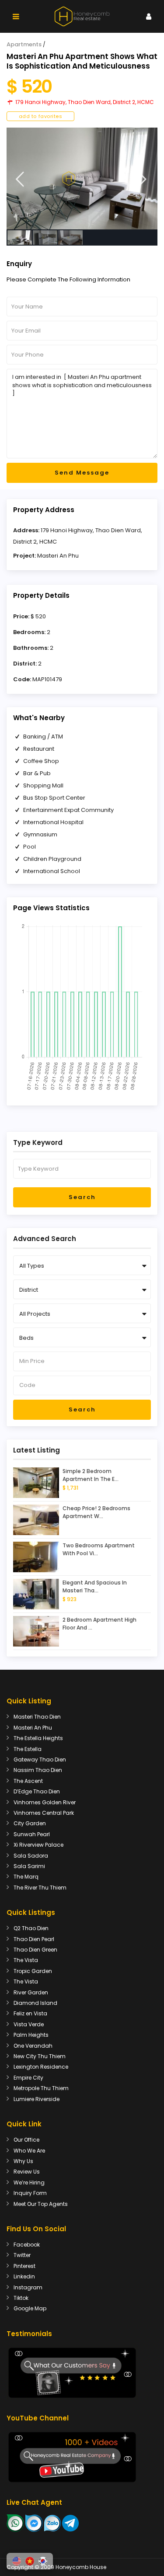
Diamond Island (35, 2003)
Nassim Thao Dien (38, 1770)
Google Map (30, 2308)
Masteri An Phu (58, 556)
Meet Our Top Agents (41, 2204)
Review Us (27, 2172)
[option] (82, 179)
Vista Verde (29, 2024)
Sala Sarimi (29, 1866)
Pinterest (24, 2266)
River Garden (31, 1992)
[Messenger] (34, 2523)
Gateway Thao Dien (40, 1760)
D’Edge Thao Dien (37, 1791)
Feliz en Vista (30, 2013)
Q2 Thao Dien (31, 1928)
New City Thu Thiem (40, 2056)
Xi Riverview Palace (38, 1845)
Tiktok (21, 2298)
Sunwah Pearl (32, 1834)
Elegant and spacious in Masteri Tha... (95, 1586)
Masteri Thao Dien (37, 1717)
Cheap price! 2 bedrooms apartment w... (96, 1512)
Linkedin (24, 2276)
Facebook (27, 2245)
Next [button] (142, 179)
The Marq (26, 1877)
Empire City (28, 2078)
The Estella (28, 1749)
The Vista (26, 1960)
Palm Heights (31, 2035)
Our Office (26, 2140)
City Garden (30, 1823)
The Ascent (28, 1781)
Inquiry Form (30, 2193)
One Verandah (33, 2046)
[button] (17, 2561)
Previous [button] (20, 179)
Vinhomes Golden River (45, 1802)
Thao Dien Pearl (34, 1939)
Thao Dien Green (35, 1950)
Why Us (23, 2161)
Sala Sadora (31, 1856)
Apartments (24, 44)
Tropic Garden (33, 1971)
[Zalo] (52, 2523)
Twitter (22, 2255)
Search (82, 1197)
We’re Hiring (29, 2182)
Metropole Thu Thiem (41, 2088)
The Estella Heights (38, 1738)
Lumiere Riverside (37, 2099)
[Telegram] (70, 2523)
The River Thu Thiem (40, 1888)
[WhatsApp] (15, 2523)
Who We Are (29, 2151)
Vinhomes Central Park (44, 1813)
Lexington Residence (41, 2067)
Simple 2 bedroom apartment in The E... (91, 1475)
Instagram (28, 2287)
